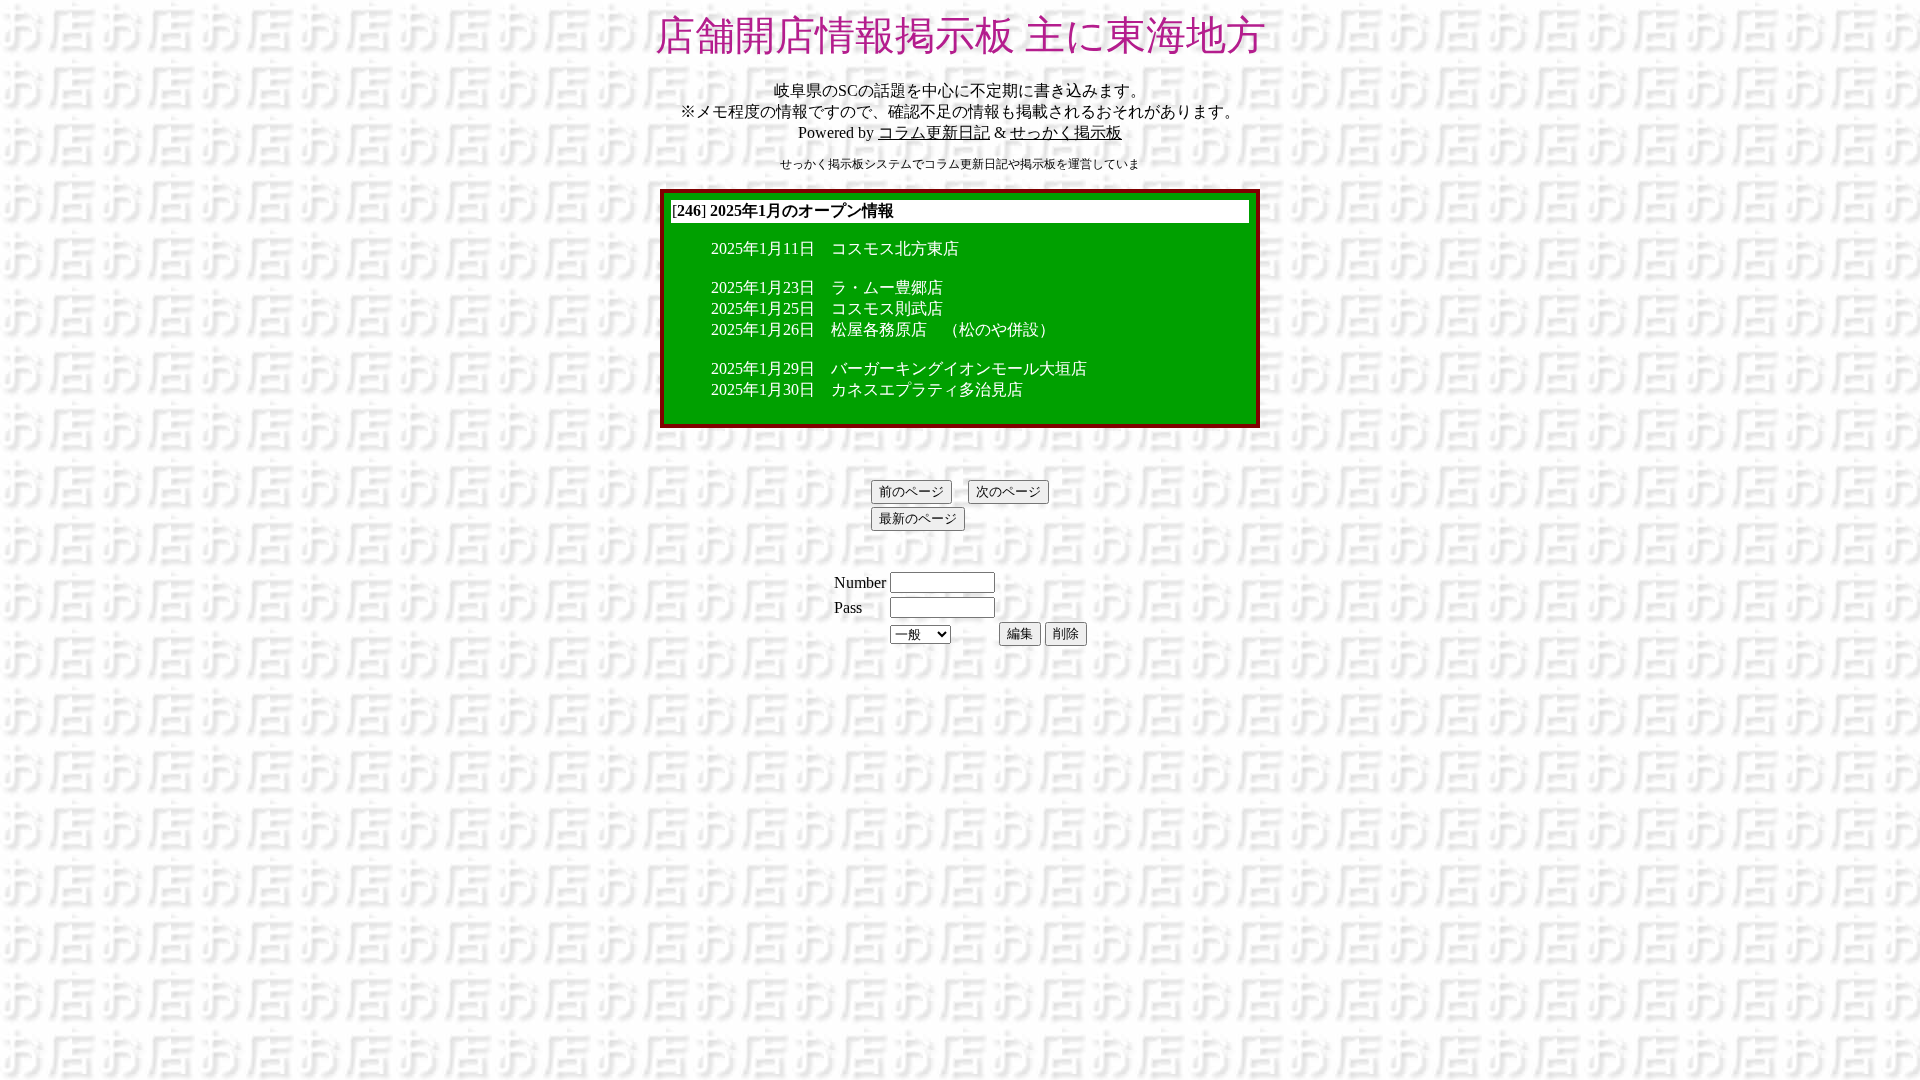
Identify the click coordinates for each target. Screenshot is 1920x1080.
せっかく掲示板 (1066, 132)
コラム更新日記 (934, 132)
